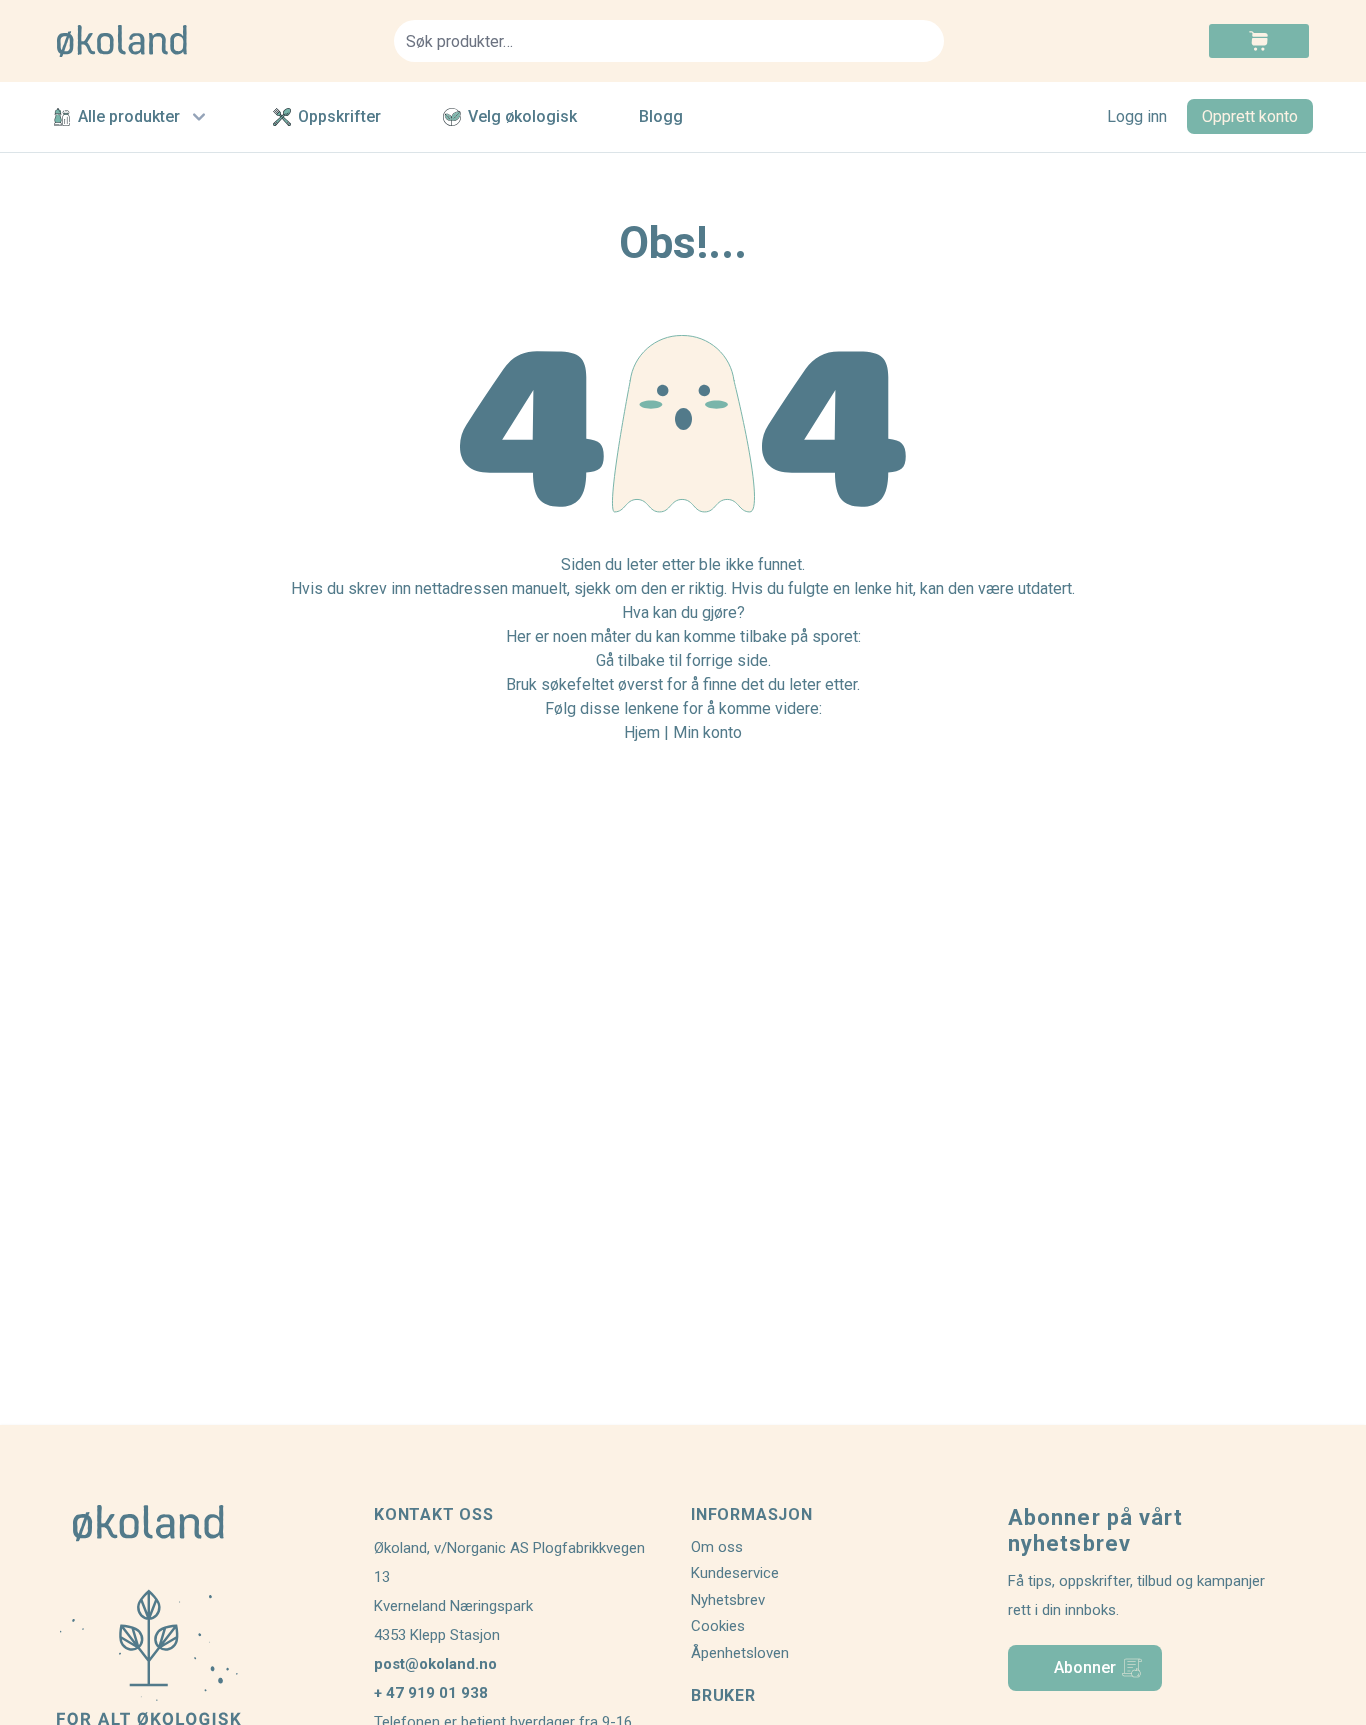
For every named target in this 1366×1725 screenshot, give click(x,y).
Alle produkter (129, 116)
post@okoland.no (435, 1664)
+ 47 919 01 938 (431, 1693)
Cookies (718, 1626)
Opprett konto (1250, 116)
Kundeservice (735, 1573)
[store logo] (213, 41)
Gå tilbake (630, 660)
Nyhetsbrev (728, 1600)
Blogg (661, 116)
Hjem (642, 732)
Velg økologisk (522, 116)
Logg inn (1137, 116)
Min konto (707, 732)
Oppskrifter (339, 116)
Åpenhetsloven (740, 1653)
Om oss (717, 1547)
